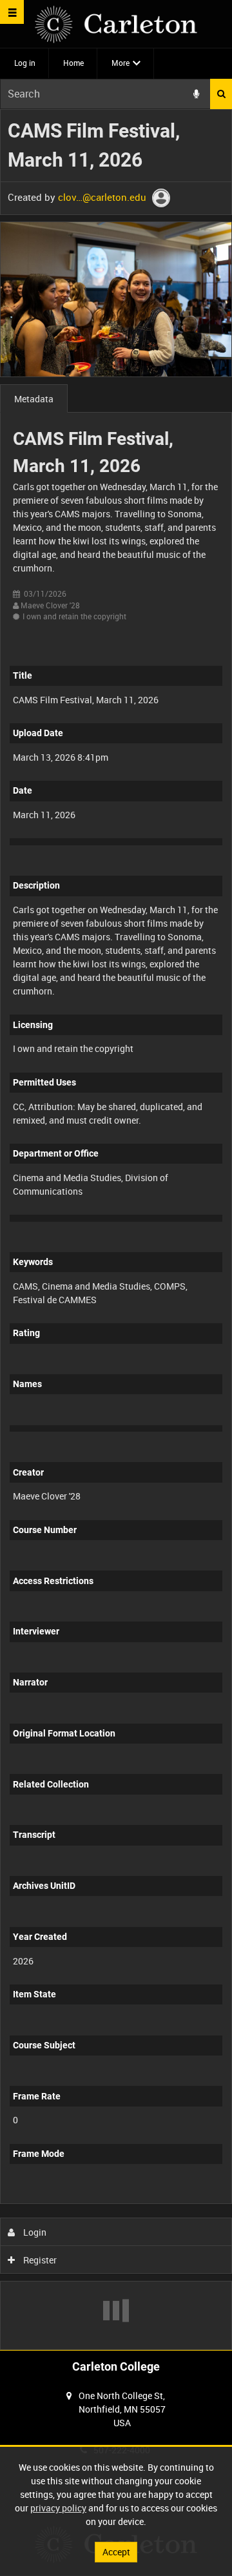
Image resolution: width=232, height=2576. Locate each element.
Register (39, 2260)
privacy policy (58, 2508)
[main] (116, 1230)
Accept (116, 2552)
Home (73, 63)
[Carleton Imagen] (116, 24)
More (121, 63)
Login (34, 2232)
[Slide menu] (12, 12)
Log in (25, 63)
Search (221, 94)
